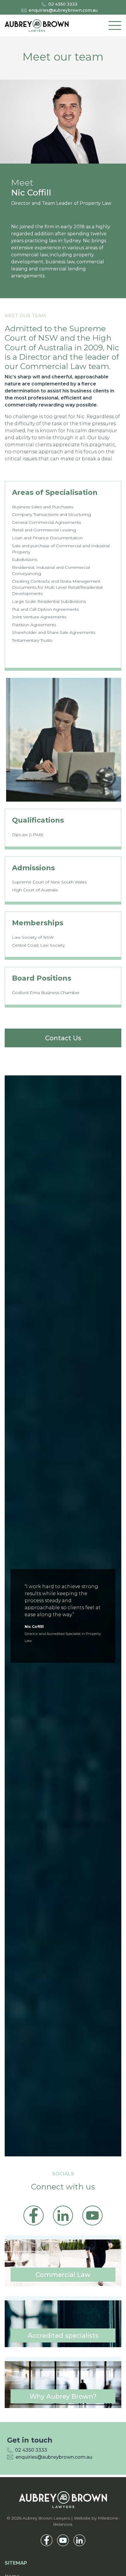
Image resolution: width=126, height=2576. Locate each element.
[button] (115, 25)
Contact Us (63, 1038)
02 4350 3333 (63, 4)
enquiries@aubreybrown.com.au (63, 10)
